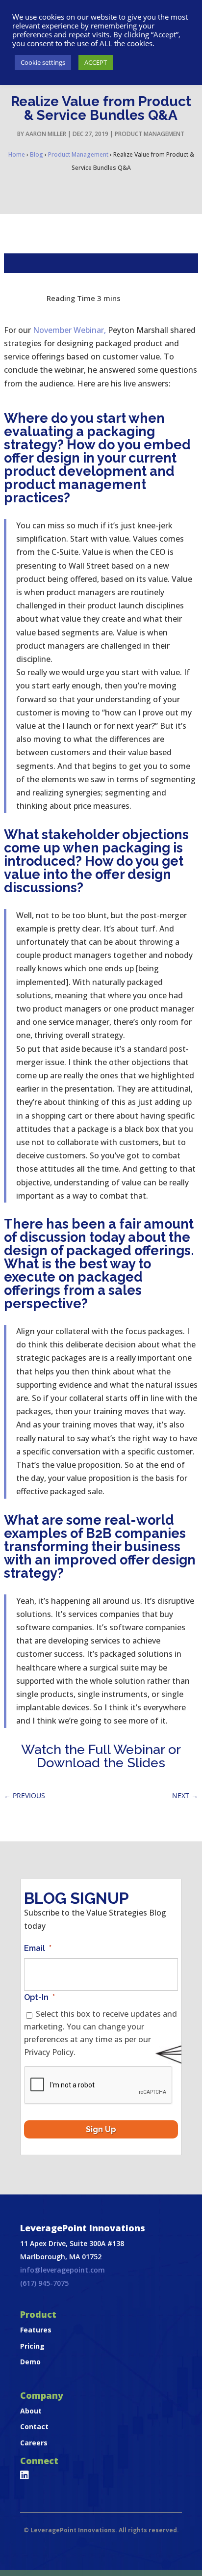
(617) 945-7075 (44, 2283)
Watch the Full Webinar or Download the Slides (101, 1756)
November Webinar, (69, 330)
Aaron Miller (46, 134)
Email (38, 1948)
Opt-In (39, 1997)
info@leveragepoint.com (63, 2270)
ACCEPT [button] (96, 62)
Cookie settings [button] (43, 62)
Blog (37, 154)
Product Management (150, 134)
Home (17, 154)
